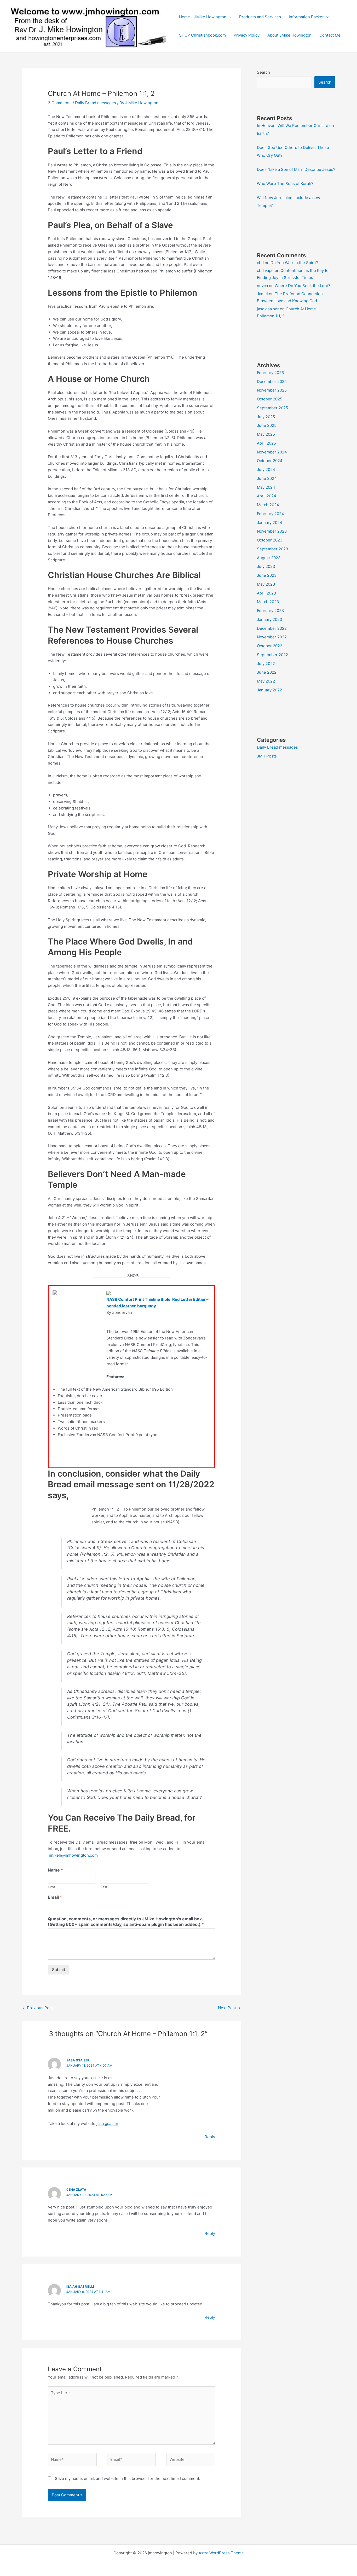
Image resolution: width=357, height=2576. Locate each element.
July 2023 (266, 566)
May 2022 (266, 681)
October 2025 (270, 399)
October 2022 (270, 646)
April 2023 (267, 593)
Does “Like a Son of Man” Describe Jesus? (296, 169)
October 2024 (270, 461)
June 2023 (267, 575)
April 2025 (266, 443)
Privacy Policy (247, 35)
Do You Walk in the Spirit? (294, 263)
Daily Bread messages (96, 103)
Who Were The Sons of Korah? (285, 183)
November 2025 (272, 390)
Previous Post (38, 2008)
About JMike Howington (289, 35)
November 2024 (272, 452)
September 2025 (272, 408)
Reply (210, 2137)
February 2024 (270, 514)
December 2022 (272, 628)
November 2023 (272, 531)
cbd (260, 263)
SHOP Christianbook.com (202, 35)
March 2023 (268, 602)
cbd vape (265, 270)
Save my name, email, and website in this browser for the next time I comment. (128, 2478)
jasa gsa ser (78, 2060)
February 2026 (270, 373)
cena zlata (76, 2190)
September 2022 (272, 655)
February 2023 (270, 611)
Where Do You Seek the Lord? (303, 286)
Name (55, 1870)
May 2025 (266, 434)
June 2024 (267, 478)
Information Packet (306, 17)
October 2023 (270, 540)
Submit (59, 1970)
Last (104, 1887)
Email (55, 1897)
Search (263, 72)
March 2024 (268, 505)
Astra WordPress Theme (221, 2553)
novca (262, 286)
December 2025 (272, 381)
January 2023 (270, 619)
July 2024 (266, 470)
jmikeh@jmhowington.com (73, 1855)
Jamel (262, 294)
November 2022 (272, 637)
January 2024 (270, 523)
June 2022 (267, 672)
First (51, 1887)
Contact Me (330, 35)
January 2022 (269, 690)
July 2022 (266, 664)
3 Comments (60, 103)
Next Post (229, 2008)
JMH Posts (267, 756)
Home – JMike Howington (203, 17)
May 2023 (266, 584)
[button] (229, 17)
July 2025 (266, 417)
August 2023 (269, 558)
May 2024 (266, 487)
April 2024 (267, 496)
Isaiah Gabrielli (80, 2286)
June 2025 (267, 425)
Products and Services (260, 17)
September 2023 (273, 549)
